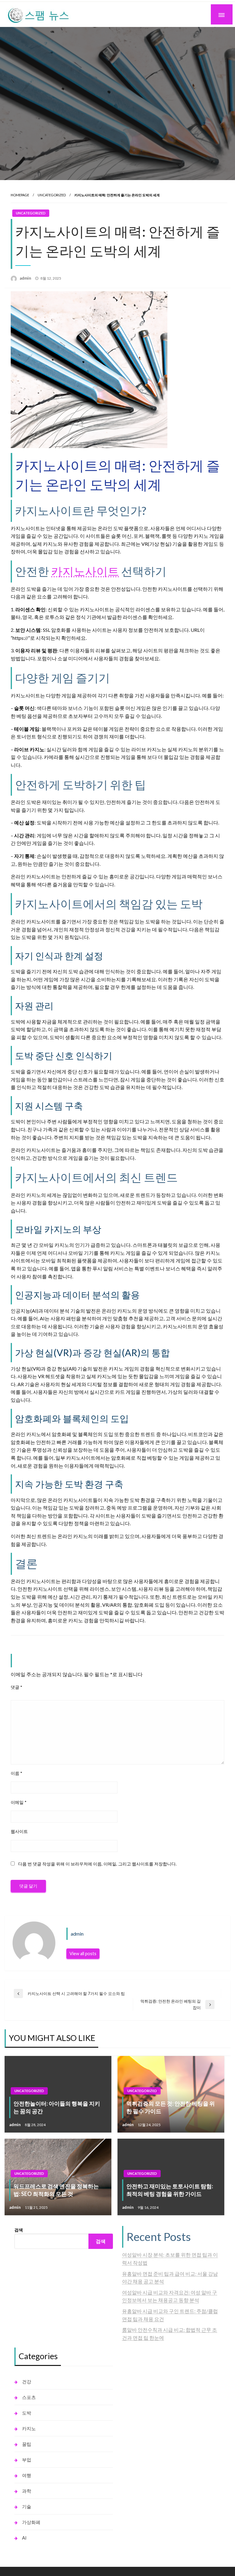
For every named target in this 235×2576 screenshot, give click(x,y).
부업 (27, 2460)
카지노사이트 (85, 571)
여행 (27, 2475)
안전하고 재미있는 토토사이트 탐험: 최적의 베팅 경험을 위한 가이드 (170, 2190)
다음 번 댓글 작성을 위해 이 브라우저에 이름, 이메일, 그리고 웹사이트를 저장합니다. (97, 1864)
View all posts (83, 1954)
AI (24, 2538)
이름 (17, 1773)
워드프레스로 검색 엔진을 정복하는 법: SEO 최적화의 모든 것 (56, 2190)
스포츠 (29, 2397)
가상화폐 (31, 2522)
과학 (27, 2491)
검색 (19, 2230)
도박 (27, 2413)
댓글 (17, 1687)
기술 (27, 2506)
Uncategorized (52, 195)
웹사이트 (19, 1831)
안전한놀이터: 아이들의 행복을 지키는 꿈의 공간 (57, 2107)
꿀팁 (27, 2444)
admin (26, 278)
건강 (27, 2382)
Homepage (20, 195)
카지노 (29, 2428)
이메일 (19, 1802)
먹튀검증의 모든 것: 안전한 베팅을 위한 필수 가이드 (171, 2107)
